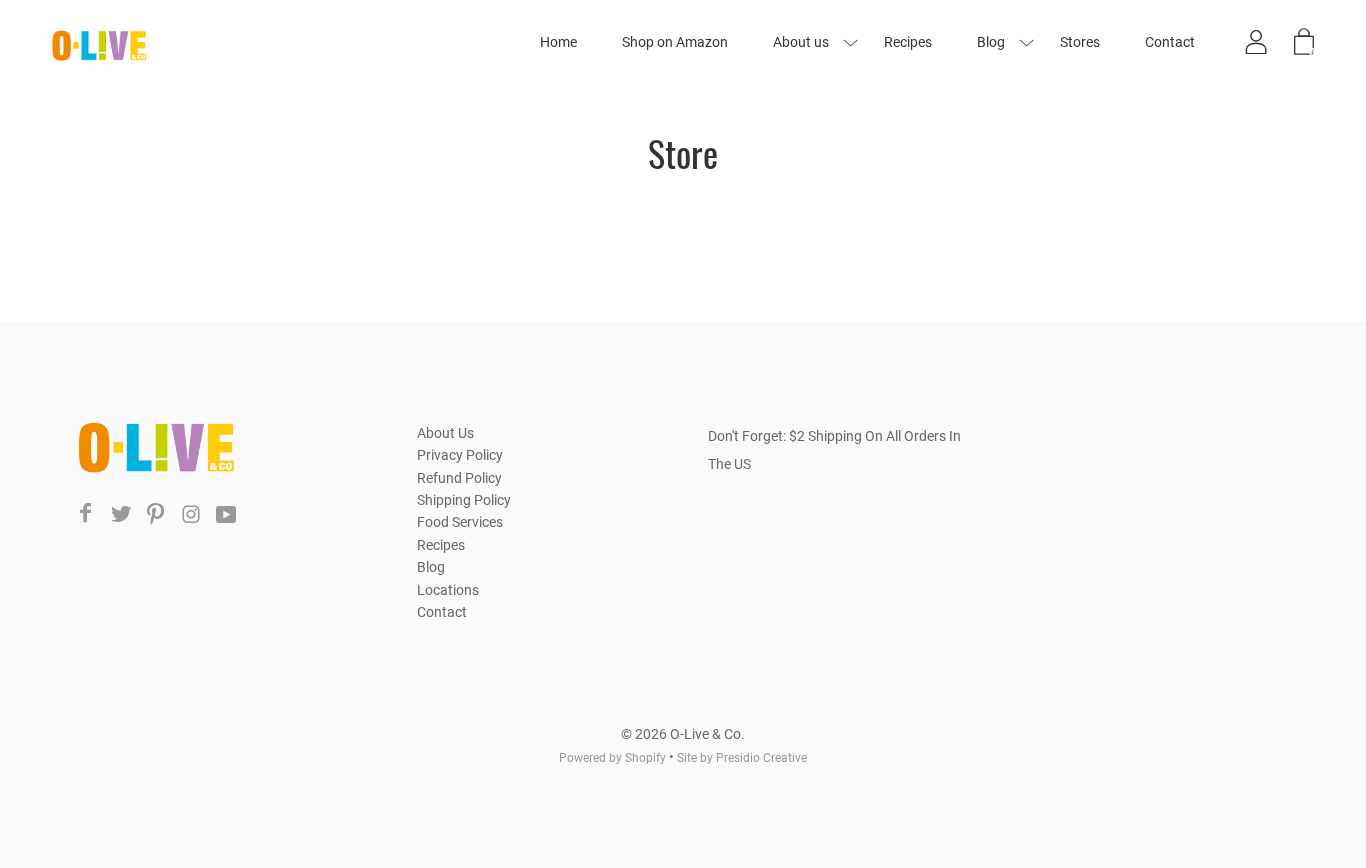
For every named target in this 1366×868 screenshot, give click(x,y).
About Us (445, 433)
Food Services (460, 522)
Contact (1170, 42)
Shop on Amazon (675, 42)
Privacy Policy (460, 455)
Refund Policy (459, 478)
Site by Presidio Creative (742, 758)
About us (801, 42)
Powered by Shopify (612, 758)
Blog (991, 42)
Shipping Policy (464, 500)
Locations (448, 590)
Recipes (908, 42)
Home (558, 42)
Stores (1080, 42)
